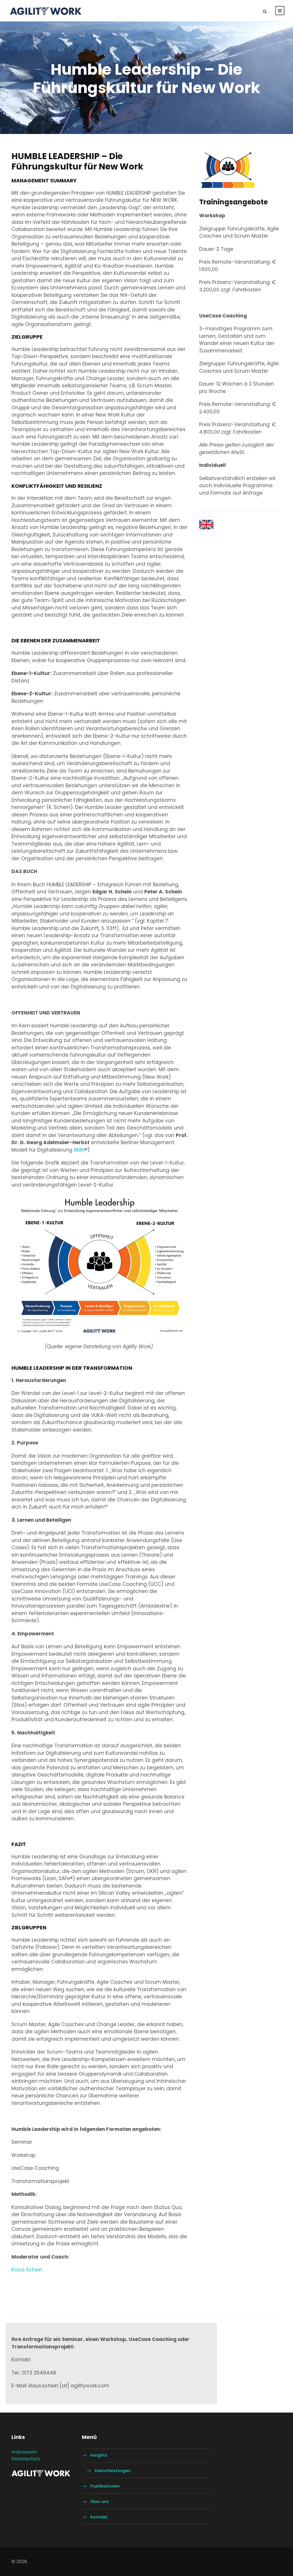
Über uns (100, 2502)
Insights (99, 2455)
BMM (79, 1150)
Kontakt (99, 2517)
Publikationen (105, 2486)
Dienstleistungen (113, 2471)
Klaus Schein (27, 2270)
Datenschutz (26, 2459)
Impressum (24, 2452)
